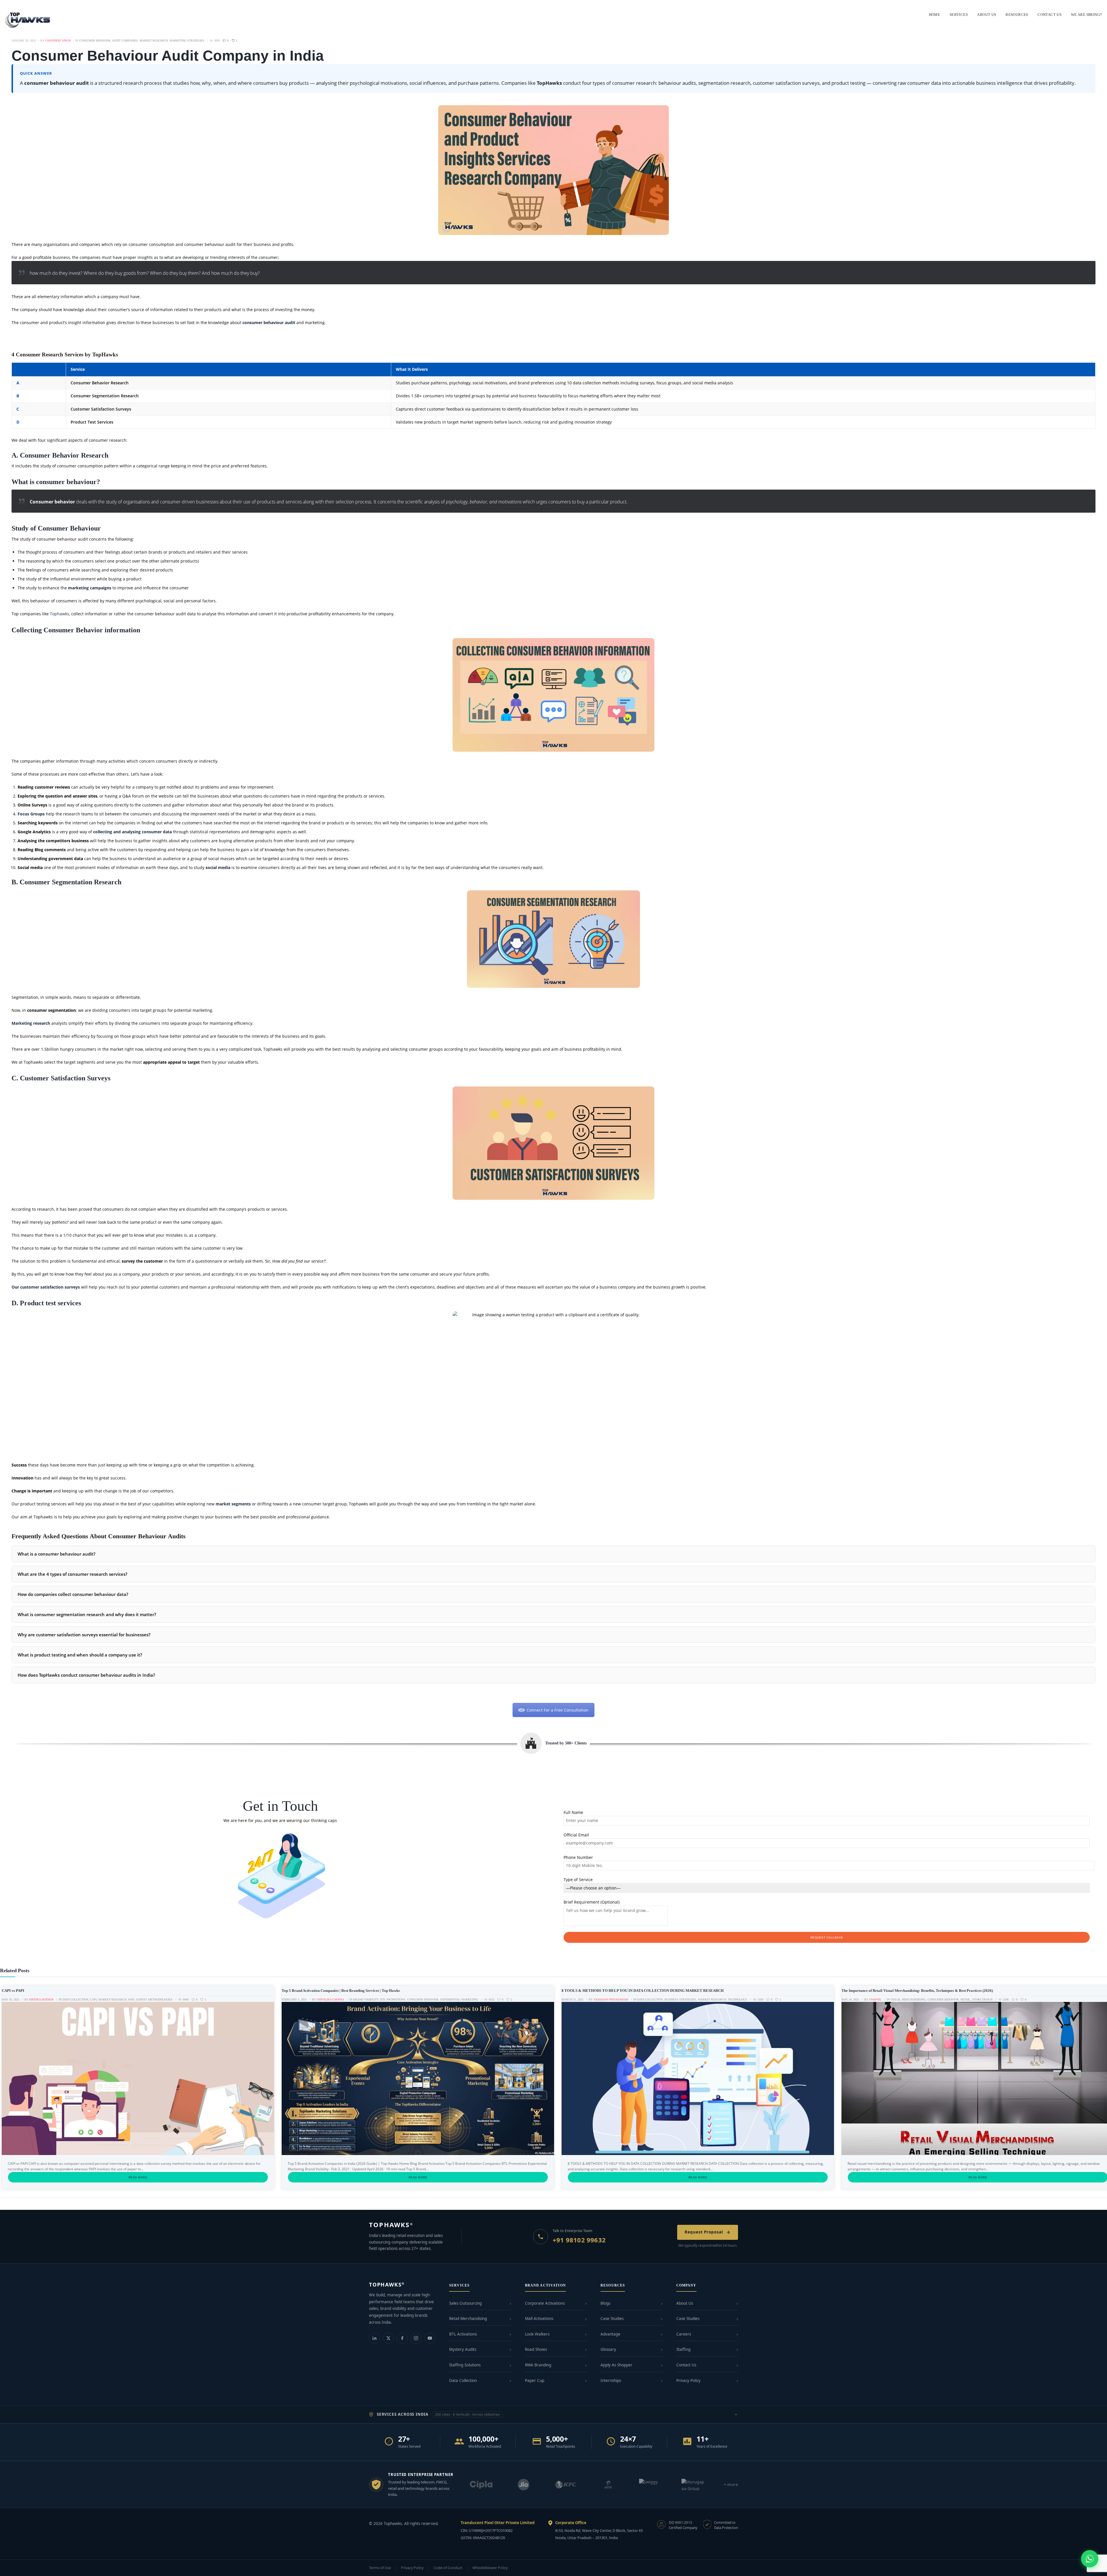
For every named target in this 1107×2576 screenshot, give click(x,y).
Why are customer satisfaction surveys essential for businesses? (84, 1635)
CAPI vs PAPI (13, 1991)
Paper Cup (535, 2381)
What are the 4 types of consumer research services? (73, 1574)
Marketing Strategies (187, 41)
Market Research (154, 41)
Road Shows (536, 2349)
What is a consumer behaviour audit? (57, 1554)
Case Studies (612, 2319)
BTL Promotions (393, 1999)
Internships (611, 2381)
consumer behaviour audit (269, 323)
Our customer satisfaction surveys (46, 1287)
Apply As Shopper (616, 2365)
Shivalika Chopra (331, 1999)
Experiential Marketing (459, 1999)
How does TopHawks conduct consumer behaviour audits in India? (86, 1675)
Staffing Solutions (465, 2365)
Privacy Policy (688, 2381)
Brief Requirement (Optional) (592, 1902)
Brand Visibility (366, 1999)
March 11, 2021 (573, 1999)
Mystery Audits (463, 2349)
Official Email (576, 1835)
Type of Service (578, 1880)
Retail (965, 1999)
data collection (75, 1999)
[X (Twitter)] (388, 2338)
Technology (738, 1999)
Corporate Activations (545, 2303)
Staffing (683, 2349)
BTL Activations (463, 2334)
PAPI (131, 1999)
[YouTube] (430, 2338)
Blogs (605, 2303)
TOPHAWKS (391, 2225)
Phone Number (578, 1857)
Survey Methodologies (154, 1999)
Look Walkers (537, 2334)
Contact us (1049, 15)
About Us (685, 2303)
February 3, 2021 (294, 1999)
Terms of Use (380, 2568)
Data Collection (463, 2381)
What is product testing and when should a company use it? (80, 1655)
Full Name (573, 1812)
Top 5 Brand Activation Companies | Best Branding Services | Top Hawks (341, 1991)
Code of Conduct (448, 2568)
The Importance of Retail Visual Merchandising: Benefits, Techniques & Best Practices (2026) (917, 1991)
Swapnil (875, 1999)
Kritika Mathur (42, 1999)
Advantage (610, 2334)
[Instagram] (416, 2338)
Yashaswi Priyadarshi (611, 1999)
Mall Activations (539, 2319)
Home (935, 15)
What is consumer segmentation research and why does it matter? (87, 1614)
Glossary (608, 2349)
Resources (1017, 15)
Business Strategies (680, 1999)
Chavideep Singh (58, 41)
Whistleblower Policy (490, 2568)
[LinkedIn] (374, 2338)
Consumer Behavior (95, 41)
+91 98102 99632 (579, 2240)
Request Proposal (704, 2232)
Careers (684, 2334)
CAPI (93, 1999)
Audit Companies (125, 41)
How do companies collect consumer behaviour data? (73, 1594)
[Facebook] (402, 2338)
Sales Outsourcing (465, 2303)
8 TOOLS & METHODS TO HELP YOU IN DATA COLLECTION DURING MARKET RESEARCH (643, 1991)
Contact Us (686, 2365)
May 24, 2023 (850, 1999)
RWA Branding (538, 2365)
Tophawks (60, 614)
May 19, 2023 (11, 1999)
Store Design (982, 1999)
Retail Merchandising (468, 2319)
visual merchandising (908, 1999)
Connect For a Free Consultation (558, 1710)
